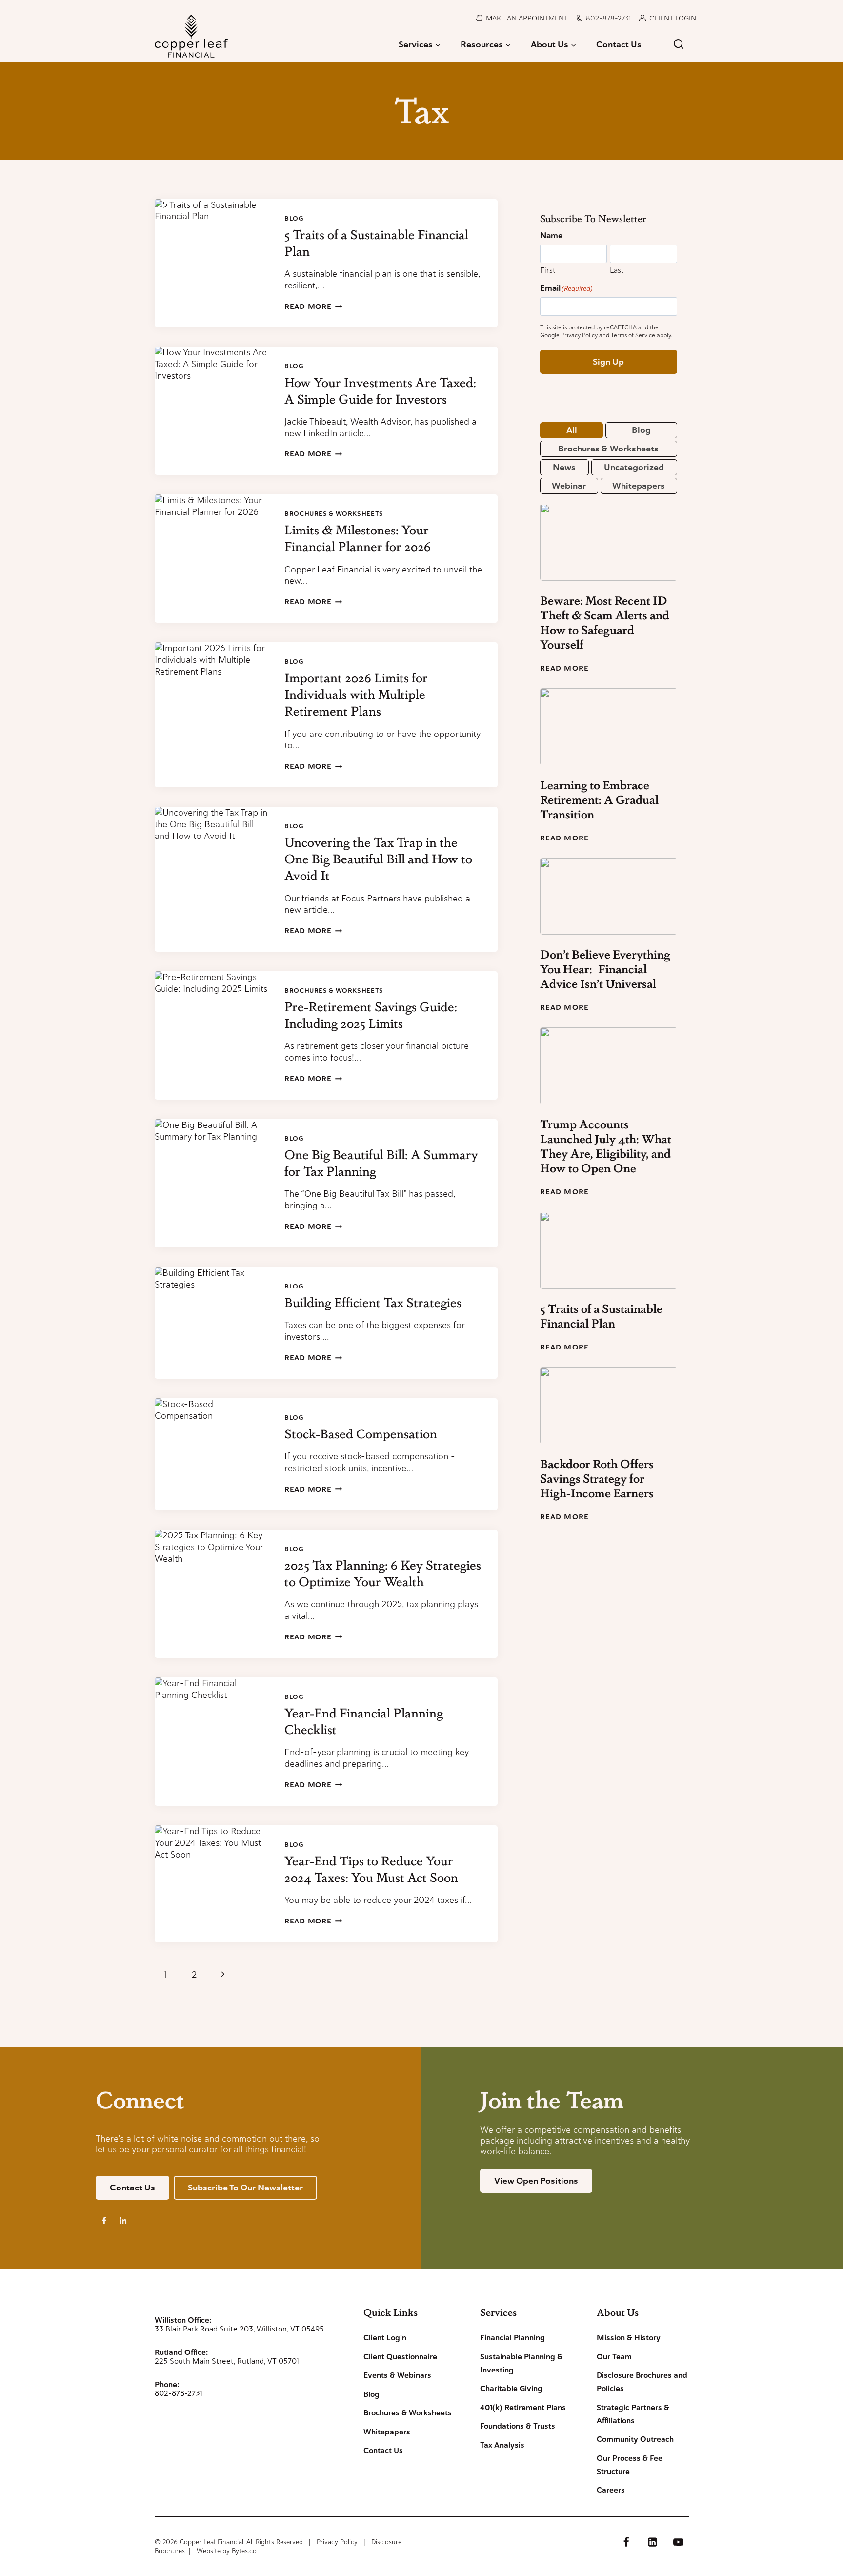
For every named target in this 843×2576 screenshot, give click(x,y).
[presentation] (212, 263)
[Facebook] (626, 2542)
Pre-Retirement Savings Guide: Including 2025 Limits (371, 1015)
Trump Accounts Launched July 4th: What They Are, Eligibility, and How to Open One (606, 1146)
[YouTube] (678, 2542)
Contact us (132, 2188)
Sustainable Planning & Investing (521, 2363)
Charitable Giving (511, 2389)
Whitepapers (639, 486)
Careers (611, 2490)
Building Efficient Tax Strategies (373, 1302)
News (564, 467)
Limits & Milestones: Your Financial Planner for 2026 (358, 538)
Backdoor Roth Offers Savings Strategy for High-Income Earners (597, 1478)
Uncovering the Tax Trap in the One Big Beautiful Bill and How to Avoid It (378, 859)
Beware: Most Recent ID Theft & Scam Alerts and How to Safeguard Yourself (605, 622)
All (572, 430)
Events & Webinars (397, 2375)
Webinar (569, 486)
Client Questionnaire (400, 2357)
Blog (294, 218)
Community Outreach (635, 2439)
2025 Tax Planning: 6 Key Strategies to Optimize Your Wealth (383, 1573)
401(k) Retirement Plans (523, 2408)
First (548, 270)
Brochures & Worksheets (334, 514)
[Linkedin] (652, 2542)
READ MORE (564, 668)
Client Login (673, 18)
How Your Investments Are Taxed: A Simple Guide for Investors (380, 390)
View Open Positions (536, 2181)
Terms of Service (633, 335)
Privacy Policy (579, 335)
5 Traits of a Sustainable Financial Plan (601, 1316)
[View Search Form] (678, 45)
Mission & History (629, 2338)
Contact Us (619, 44)
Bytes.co (244, 2551)
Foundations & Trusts (518, 2426)
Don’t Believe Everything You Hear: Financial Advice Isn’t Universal (605, 969)
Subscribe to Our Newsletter (245, 2188)
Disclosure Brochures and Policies (642, 2382)
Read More (313, 307)
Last (617, 270)
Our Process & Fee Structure (630, 2465)
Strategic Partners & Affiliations (633, 2414)
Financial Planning (512, 2338)
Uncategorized (634, 467)
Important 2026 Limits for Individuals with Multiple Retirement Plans (356, 694)
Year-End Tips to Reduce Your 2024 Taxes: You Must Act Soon (371, 1869)
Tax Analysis (502, 2445)
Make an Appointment (527, 18)
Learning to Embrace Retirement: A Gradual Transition (599, 799)
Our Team (614, 2357)
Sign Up (608, 362)
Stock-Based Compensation (361, 1433)
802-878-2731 (608, 18)
